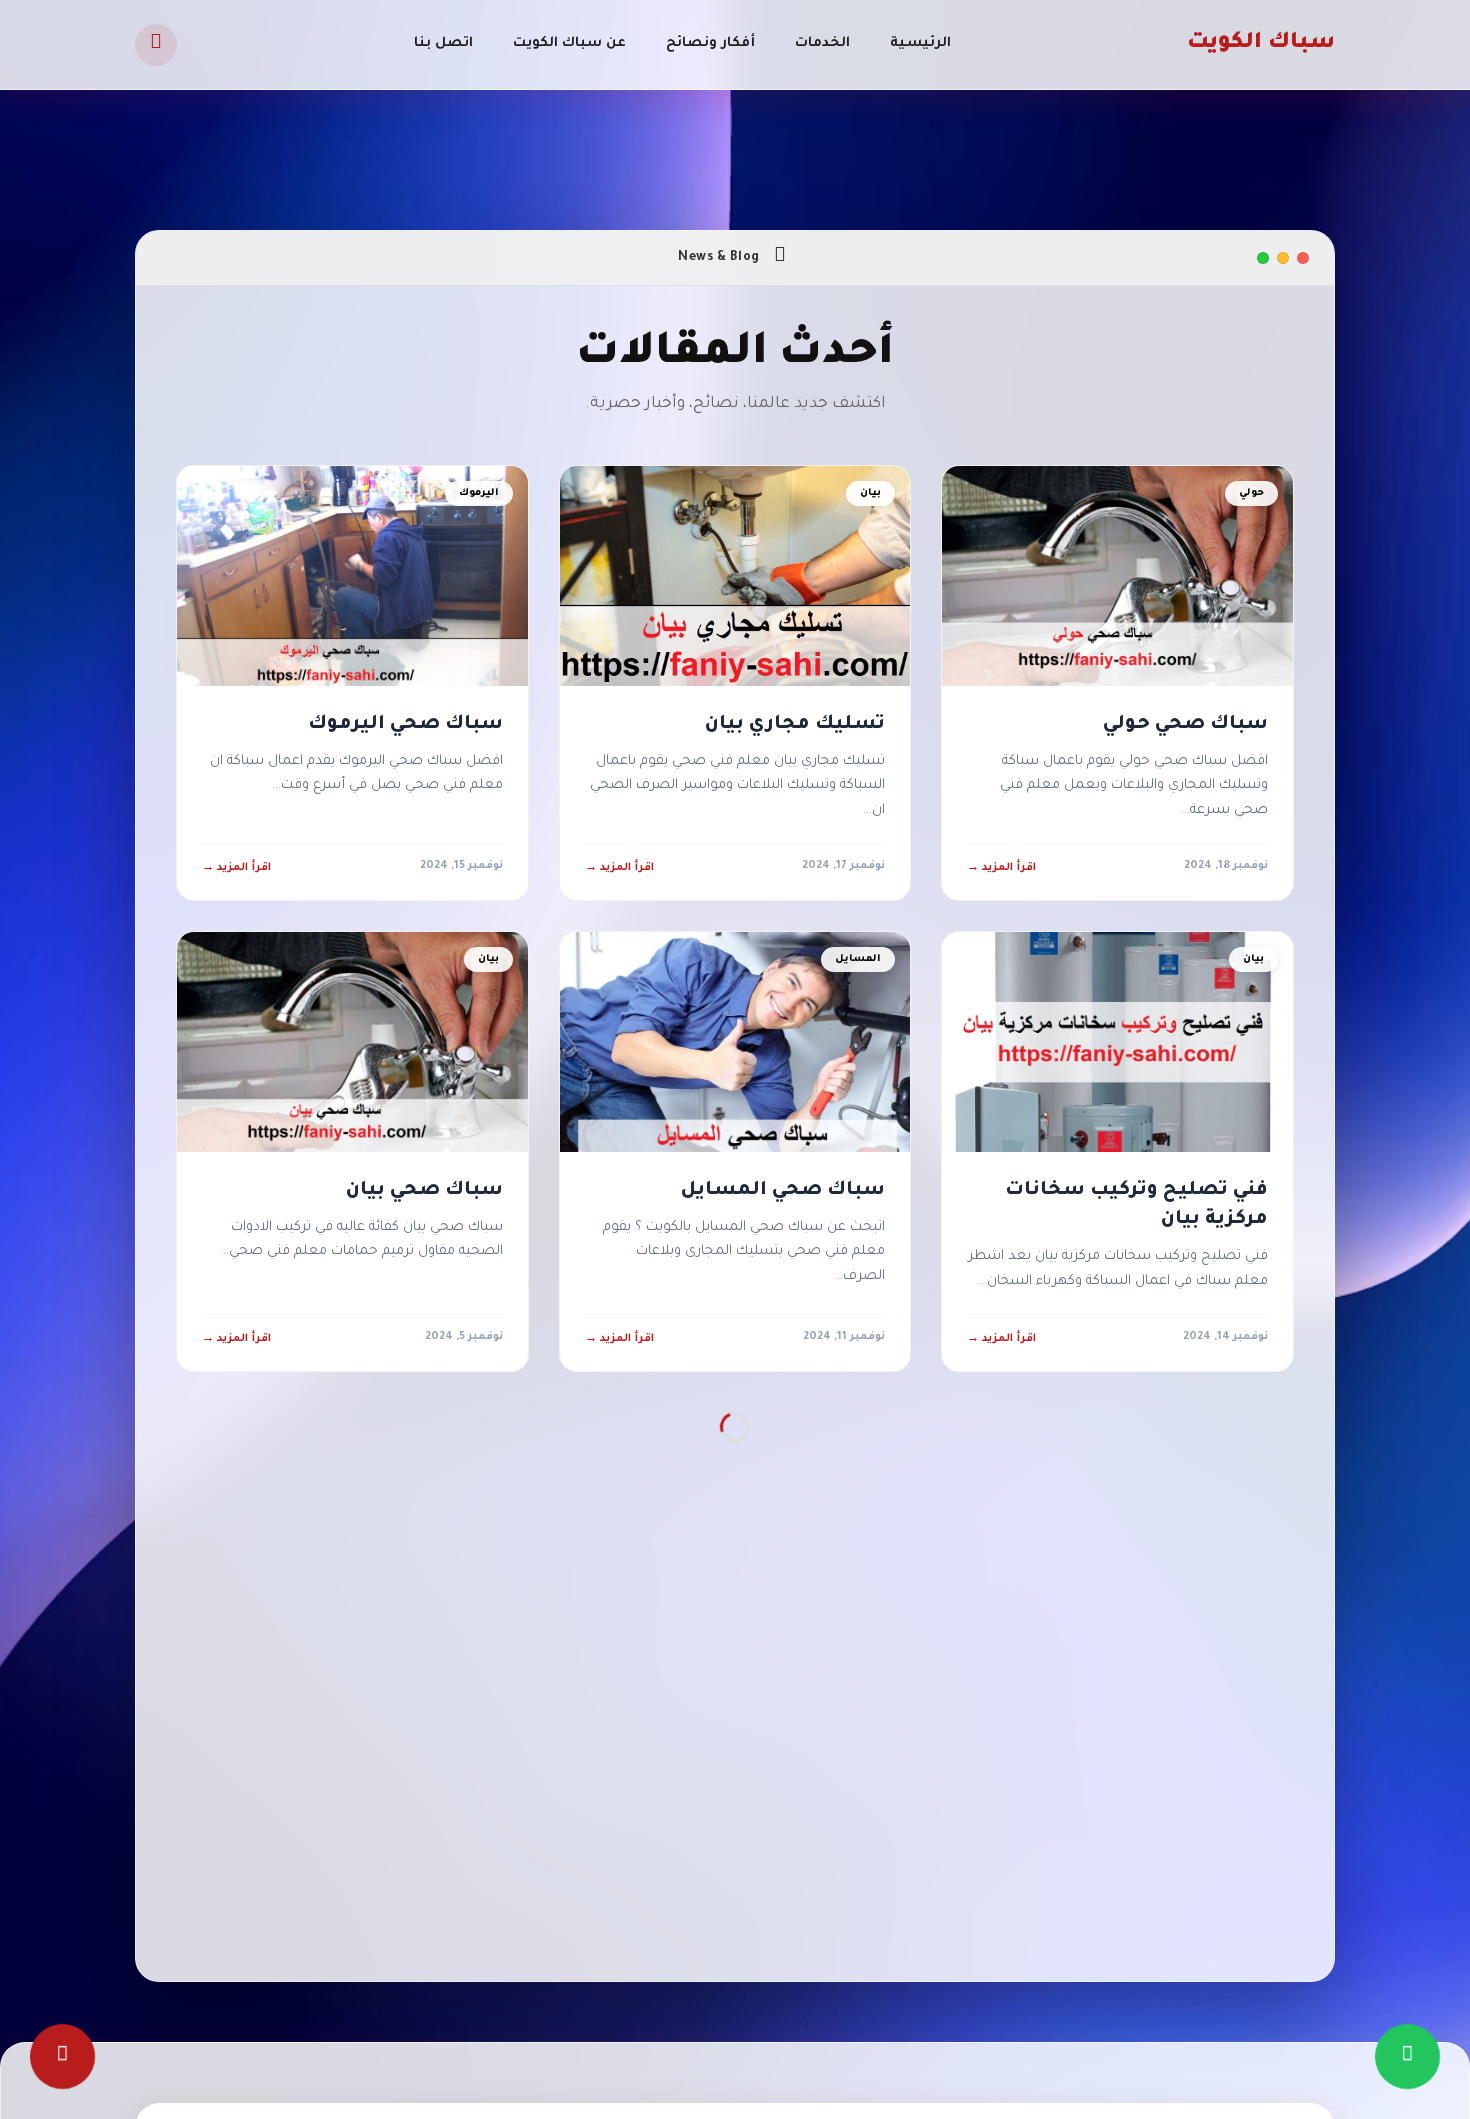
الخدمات (822, 43)
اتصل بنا (443, 43)
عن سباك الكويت (569, 43)
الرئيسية (920, 43)
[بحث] (156, 45)
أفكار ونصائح (710, 43)
